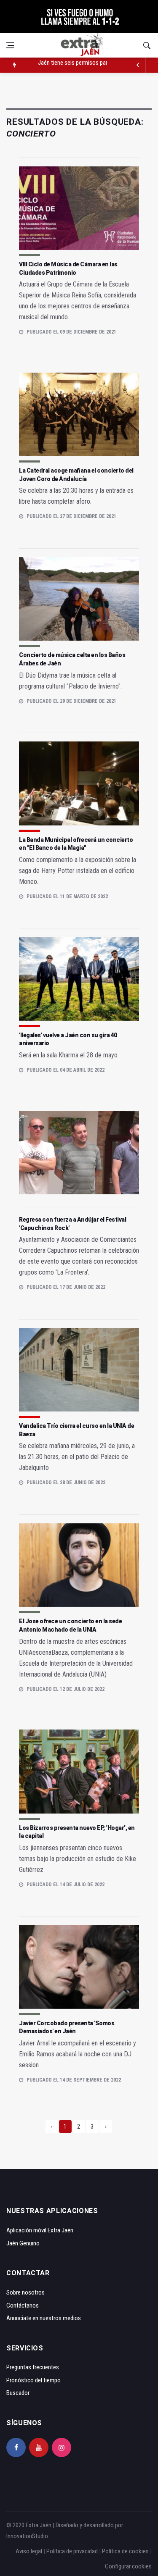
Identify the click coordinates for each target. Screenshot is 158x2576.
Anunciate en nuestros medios (44, 2318)
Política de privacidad (72, 2551)
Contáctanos (23, 2305)
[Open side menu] (10, 45)
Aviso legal (29, 2551)
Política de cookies (125, 2551)
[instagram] (62, 2447)
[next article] (138, 65)
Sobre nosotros (25, 2292)
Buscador (18, 2393)
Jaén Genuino (23, 2243)
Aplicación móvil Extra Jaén (40, 2230)
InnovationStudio (27, 2536)
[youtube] (39, 2447)
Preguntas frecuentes (33, 2367)
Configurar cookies (128, 2566)
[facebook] (16, 2447)
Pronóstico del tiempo (33, 2380)
